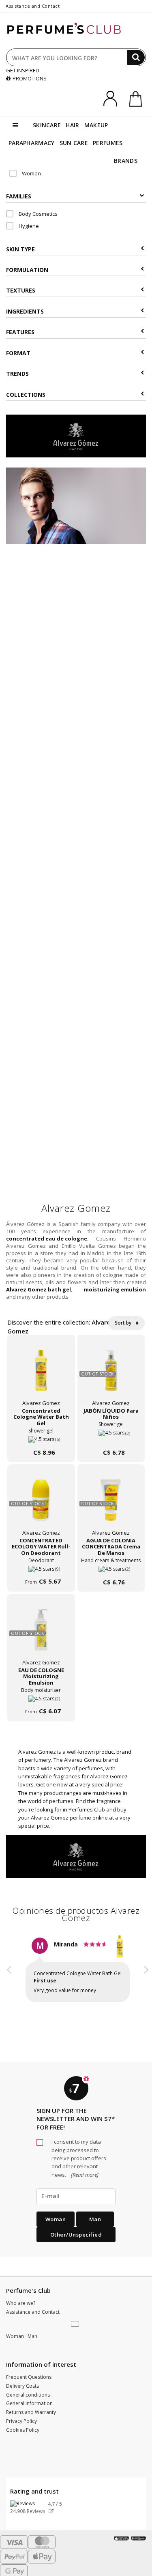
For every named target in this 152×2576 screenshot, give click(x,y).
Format (18, 353)
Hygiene (28, 226)
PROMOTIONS (30, 78)
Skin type (20, 249)
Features (20, 332)
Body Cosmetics (37, 214)
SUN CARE (74, 143)
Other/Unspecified (76, 2235)
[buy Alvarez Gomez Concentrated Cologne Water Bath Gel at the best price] (41, 1375)
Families (19, 196)
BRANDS (126, 161)
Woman (31, 173)
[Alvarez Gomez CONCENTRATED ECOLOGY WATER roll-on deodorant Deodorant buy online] (41, 1566)
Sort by (124, 1323)
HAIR (72, 125)
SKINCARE (47, 125)
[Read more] (84, 2175)
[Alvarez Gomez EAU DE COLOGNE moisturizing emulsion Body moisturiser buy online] (41, 1696)
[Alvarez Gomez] (76, 435)
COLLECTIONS (26, 395)
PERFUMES (108, 143)
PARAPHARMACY (32, 143)
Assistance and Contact (33, 6)
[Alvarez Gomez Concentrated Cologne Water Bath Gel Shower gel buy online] (41, 1436)
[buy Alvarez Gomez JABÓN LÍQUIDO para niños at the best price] (111, 1375)
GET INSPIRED (23, 70)
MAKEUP (96, 125)
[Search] (136, 57)
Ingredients (25, 311)
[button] (9, 1977)
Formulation (27, 270)
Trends (17, 374)
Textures (21, 290)
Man (95, 2219)
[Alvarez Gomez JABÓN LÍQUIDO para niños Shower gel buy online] (111, 1436)
